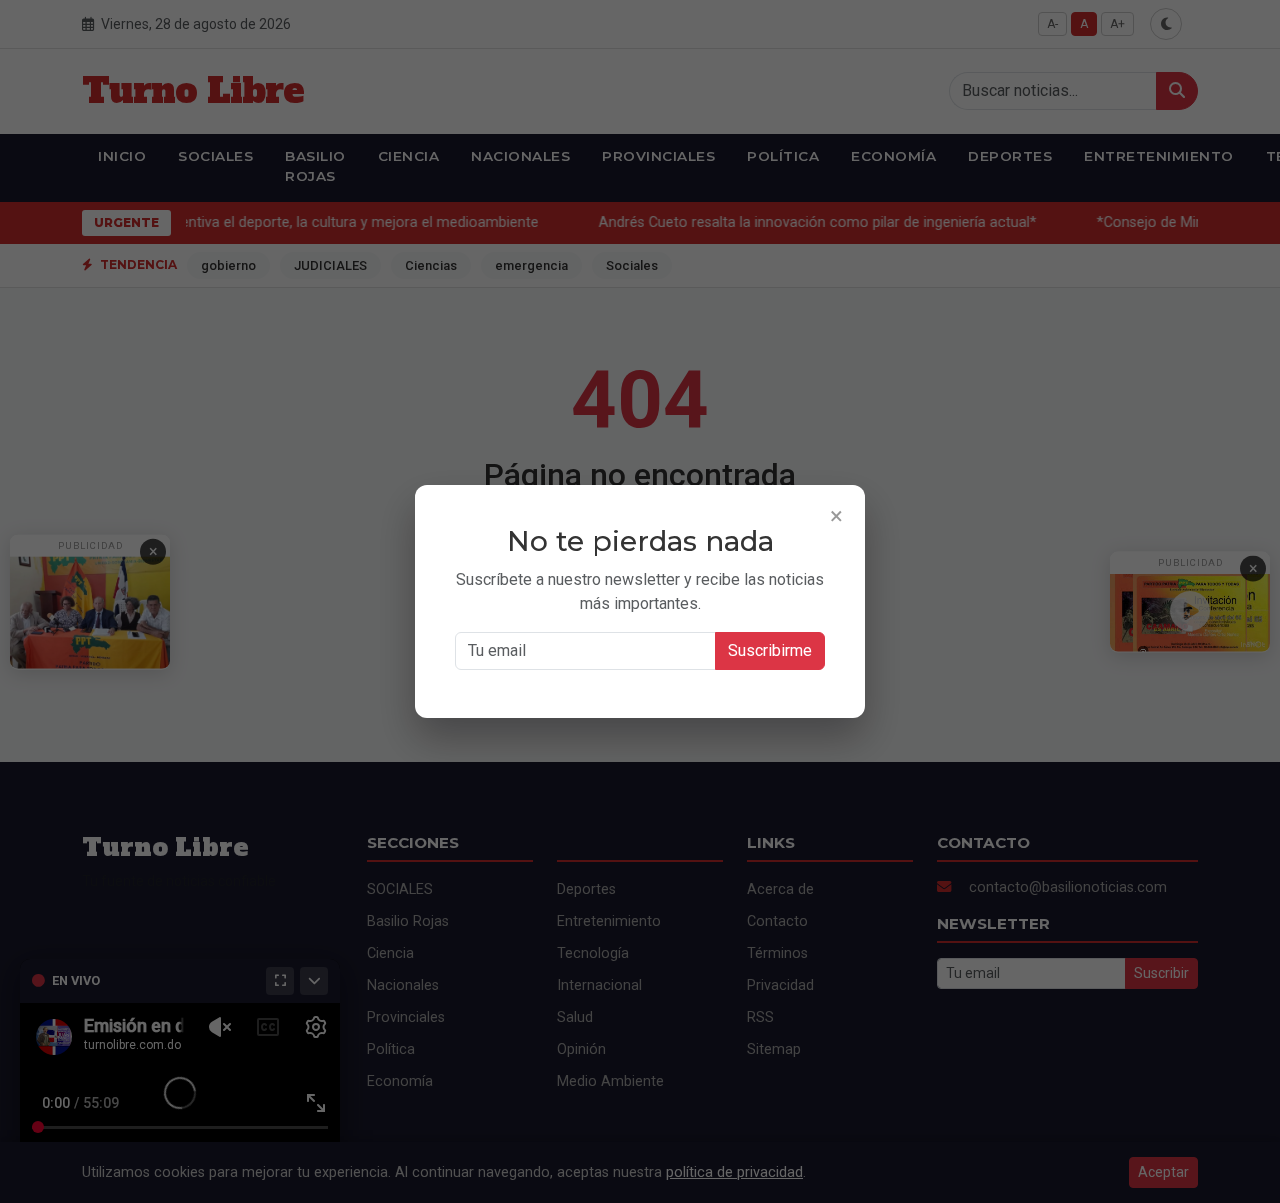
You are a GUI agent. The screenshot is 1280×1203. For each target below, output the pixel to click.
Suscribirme (770, 650)
